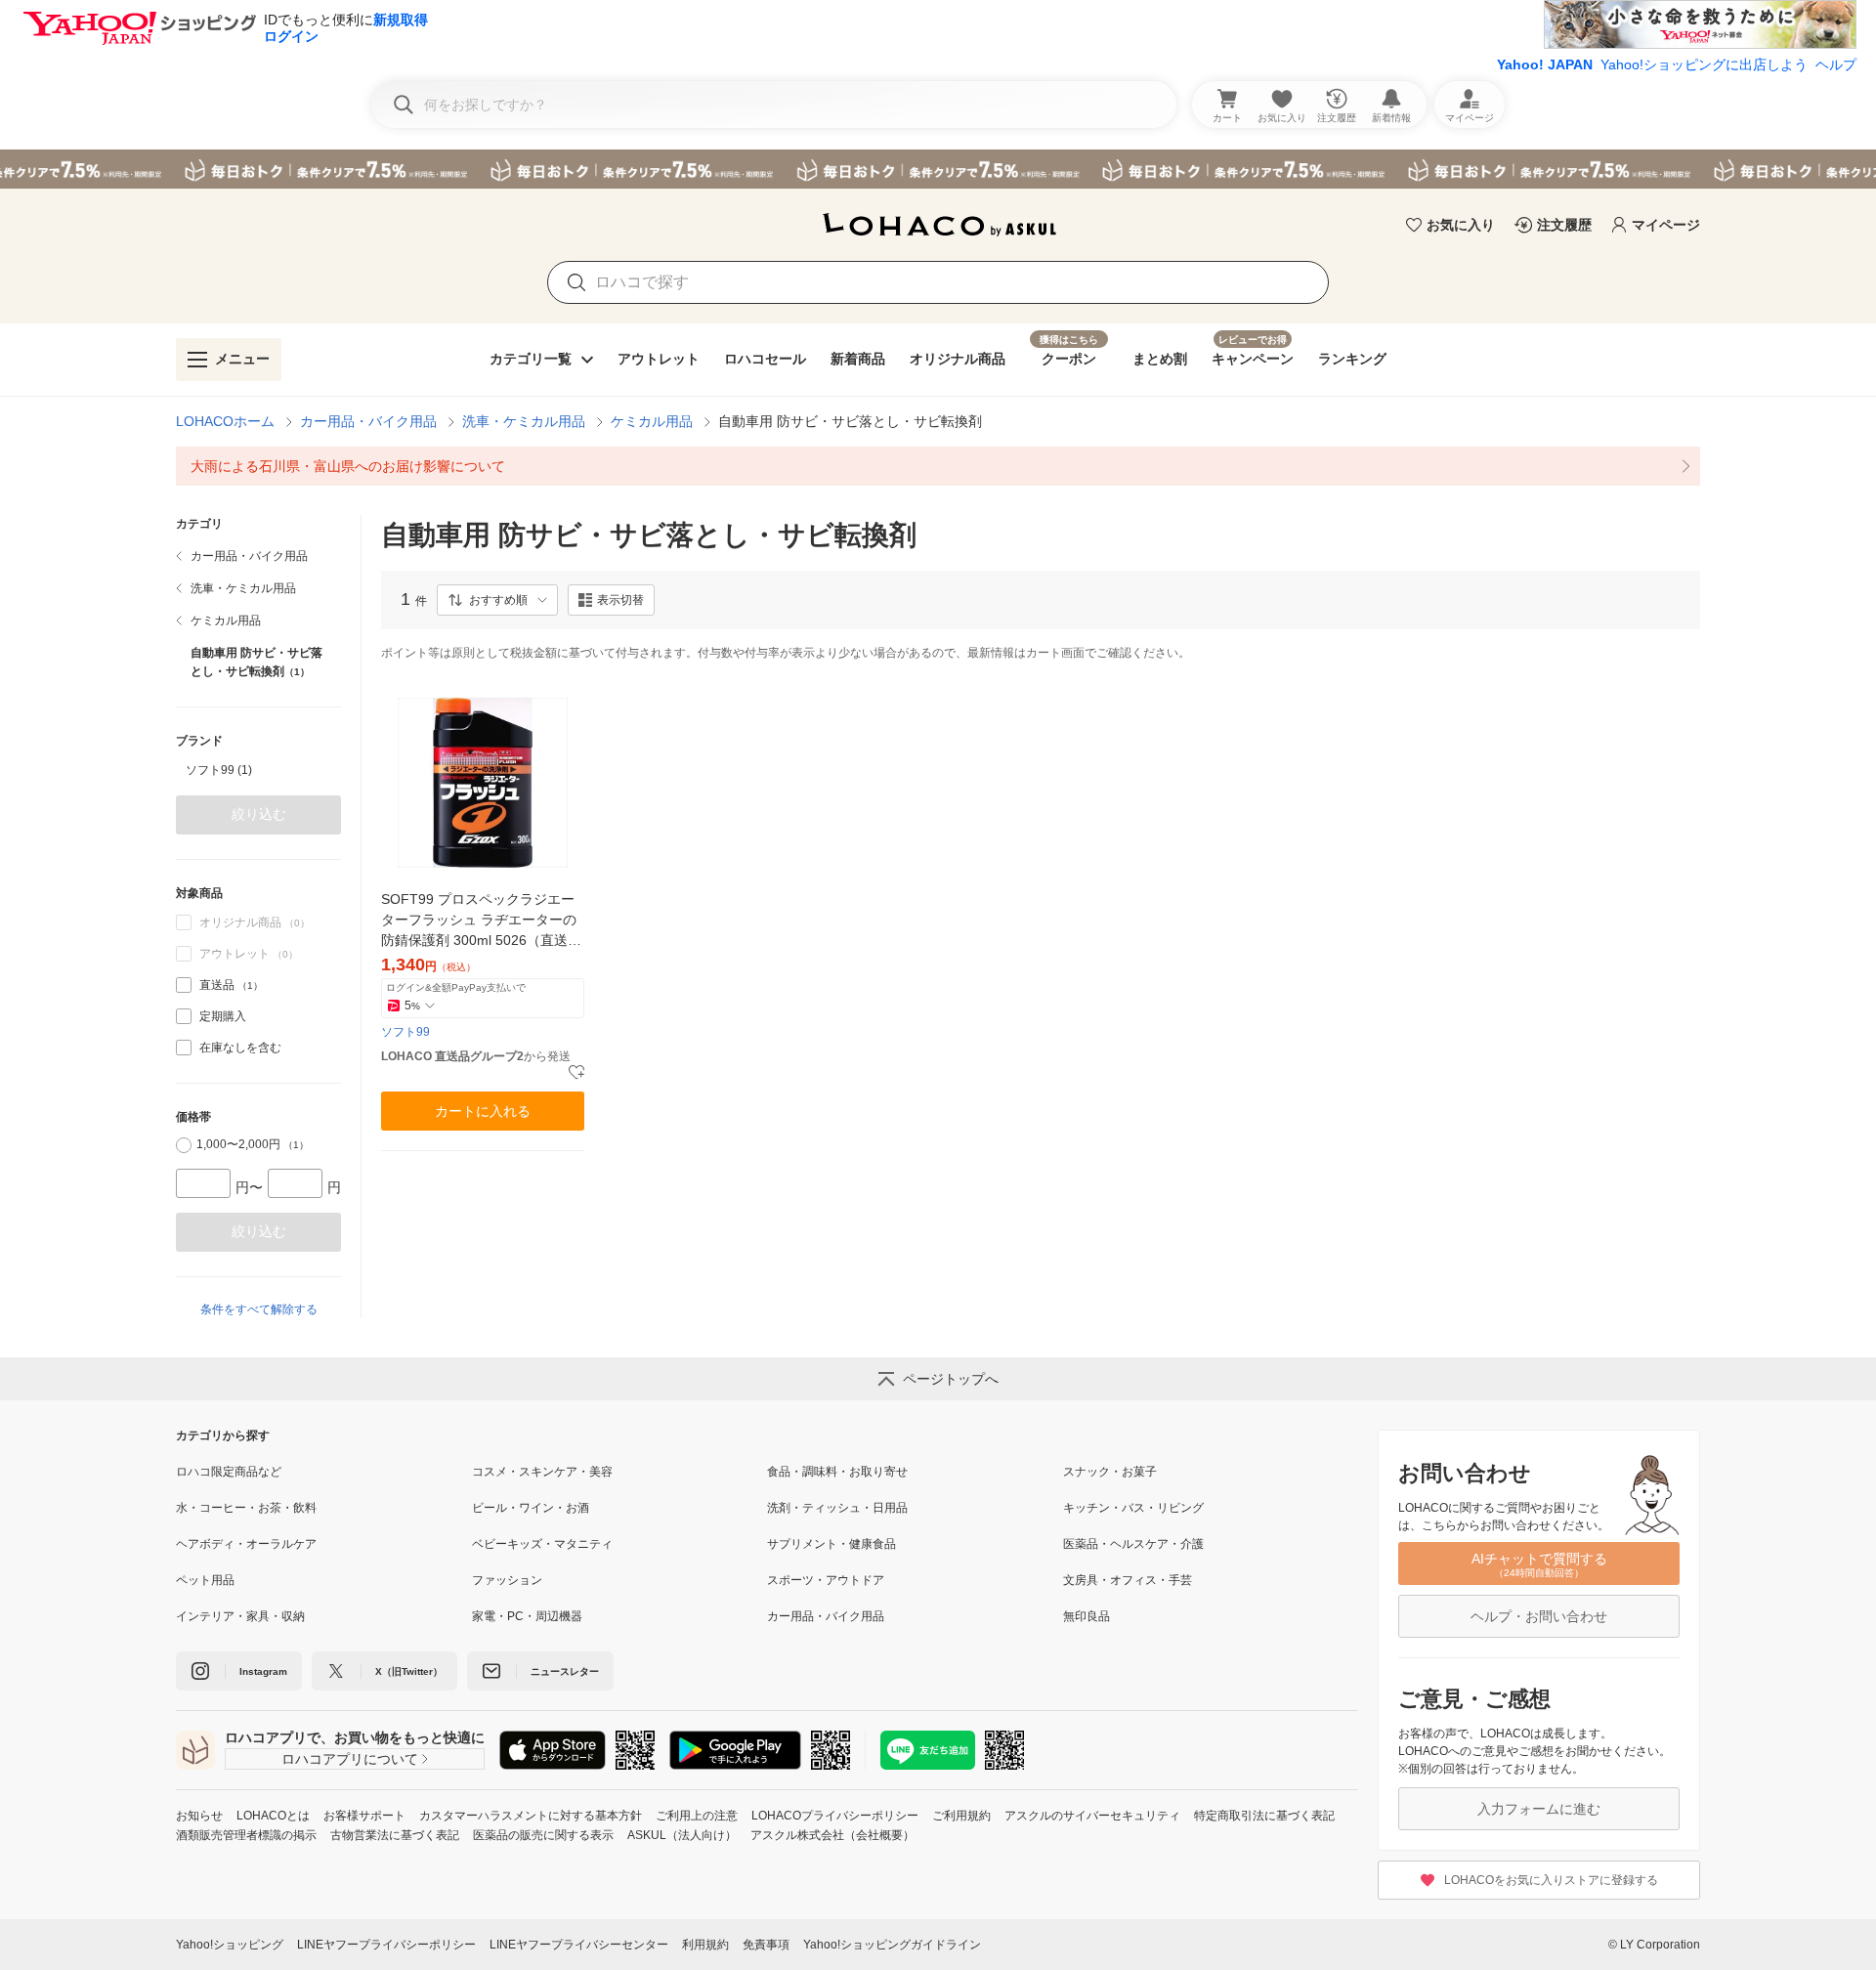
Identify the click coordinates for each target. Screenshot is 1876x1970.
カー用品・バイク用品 (368, 421)
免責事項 (766, 1945)
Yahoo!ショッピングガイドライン (892, 1945)
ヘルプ (1836, 64)
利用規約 (705, 1945)
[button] (497, 600)
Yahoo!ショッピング (230, 1945)
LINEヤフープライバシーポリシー (386, 1945)
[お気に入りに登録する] (576, 1073)
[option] (258, 770)
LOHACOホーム (225, 421)
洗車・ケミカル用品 (524, 421)
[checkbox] (184, 985)
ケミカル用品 (652, 421)
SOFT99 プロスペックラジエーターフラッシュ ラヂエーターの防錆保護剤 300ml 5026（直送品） (479, 921)
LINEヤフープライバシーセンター (579, 1945)
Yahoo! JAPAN (1545, 64)
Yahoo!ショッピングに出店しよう (1704, 64)
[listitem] (938, 466)
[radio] (184, 1145)
